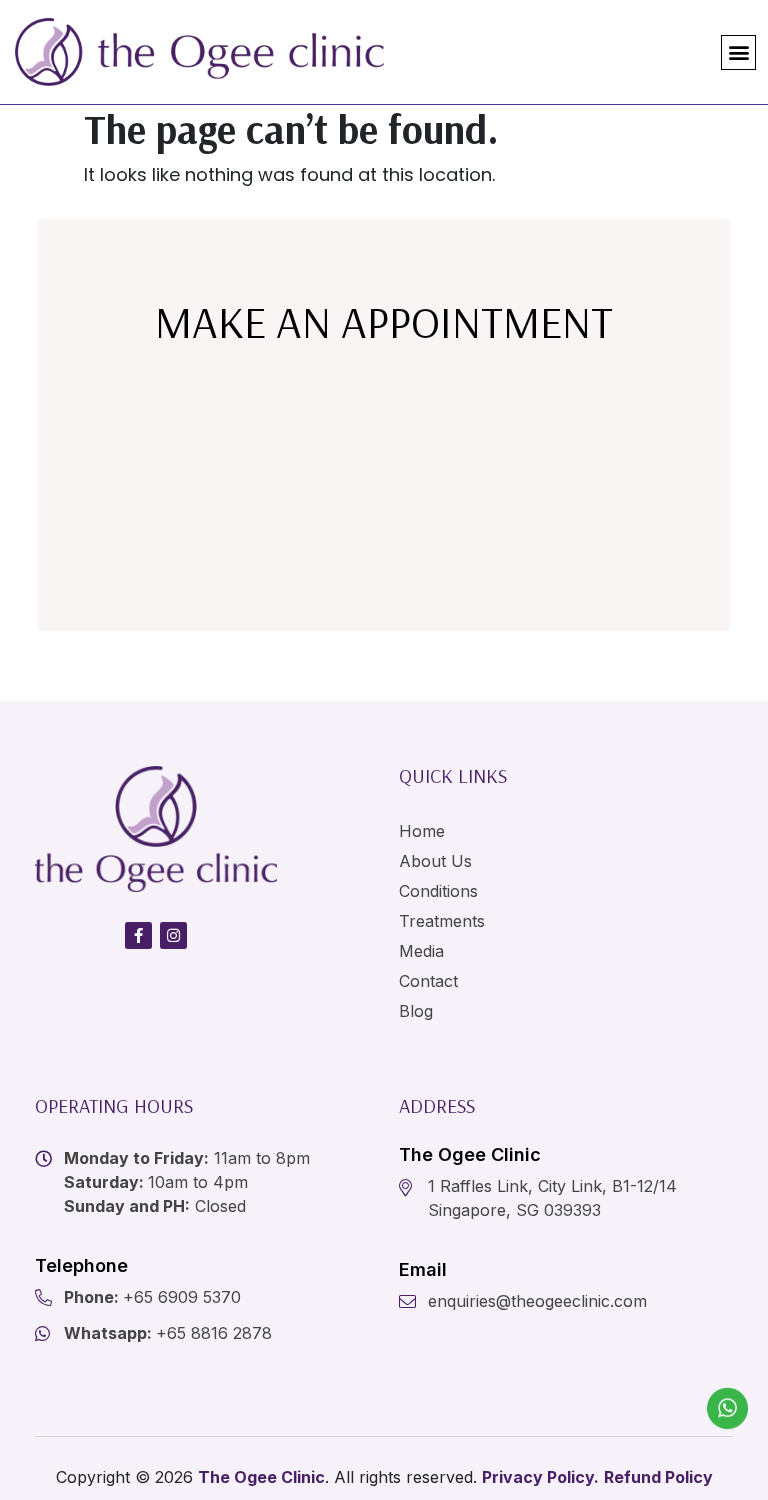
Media (421, 951)
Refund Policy (658, 1477)
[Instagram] (173, 935)
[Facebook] (138, 935)
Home (422, 831)
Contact (428, 981)
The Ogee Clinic (261, 1477)
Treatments (442, 921)
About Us (435, 861)
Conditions (438, 891)
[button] (738, 52)
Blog (416, 1011)
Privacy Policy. (540, 1477)
